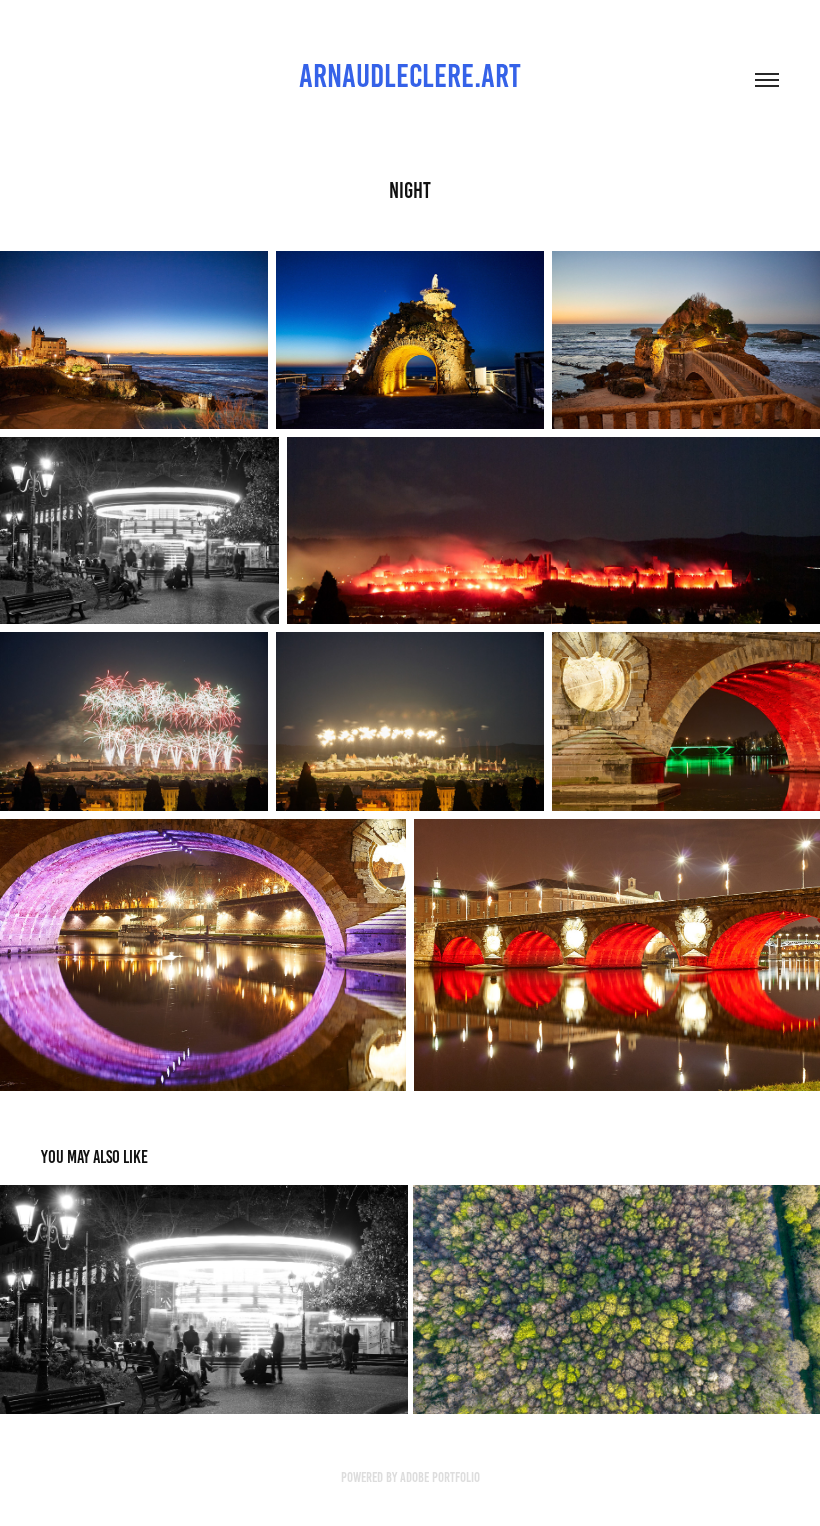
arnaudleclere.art (410, 76)
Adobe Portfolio (440, 1477)
